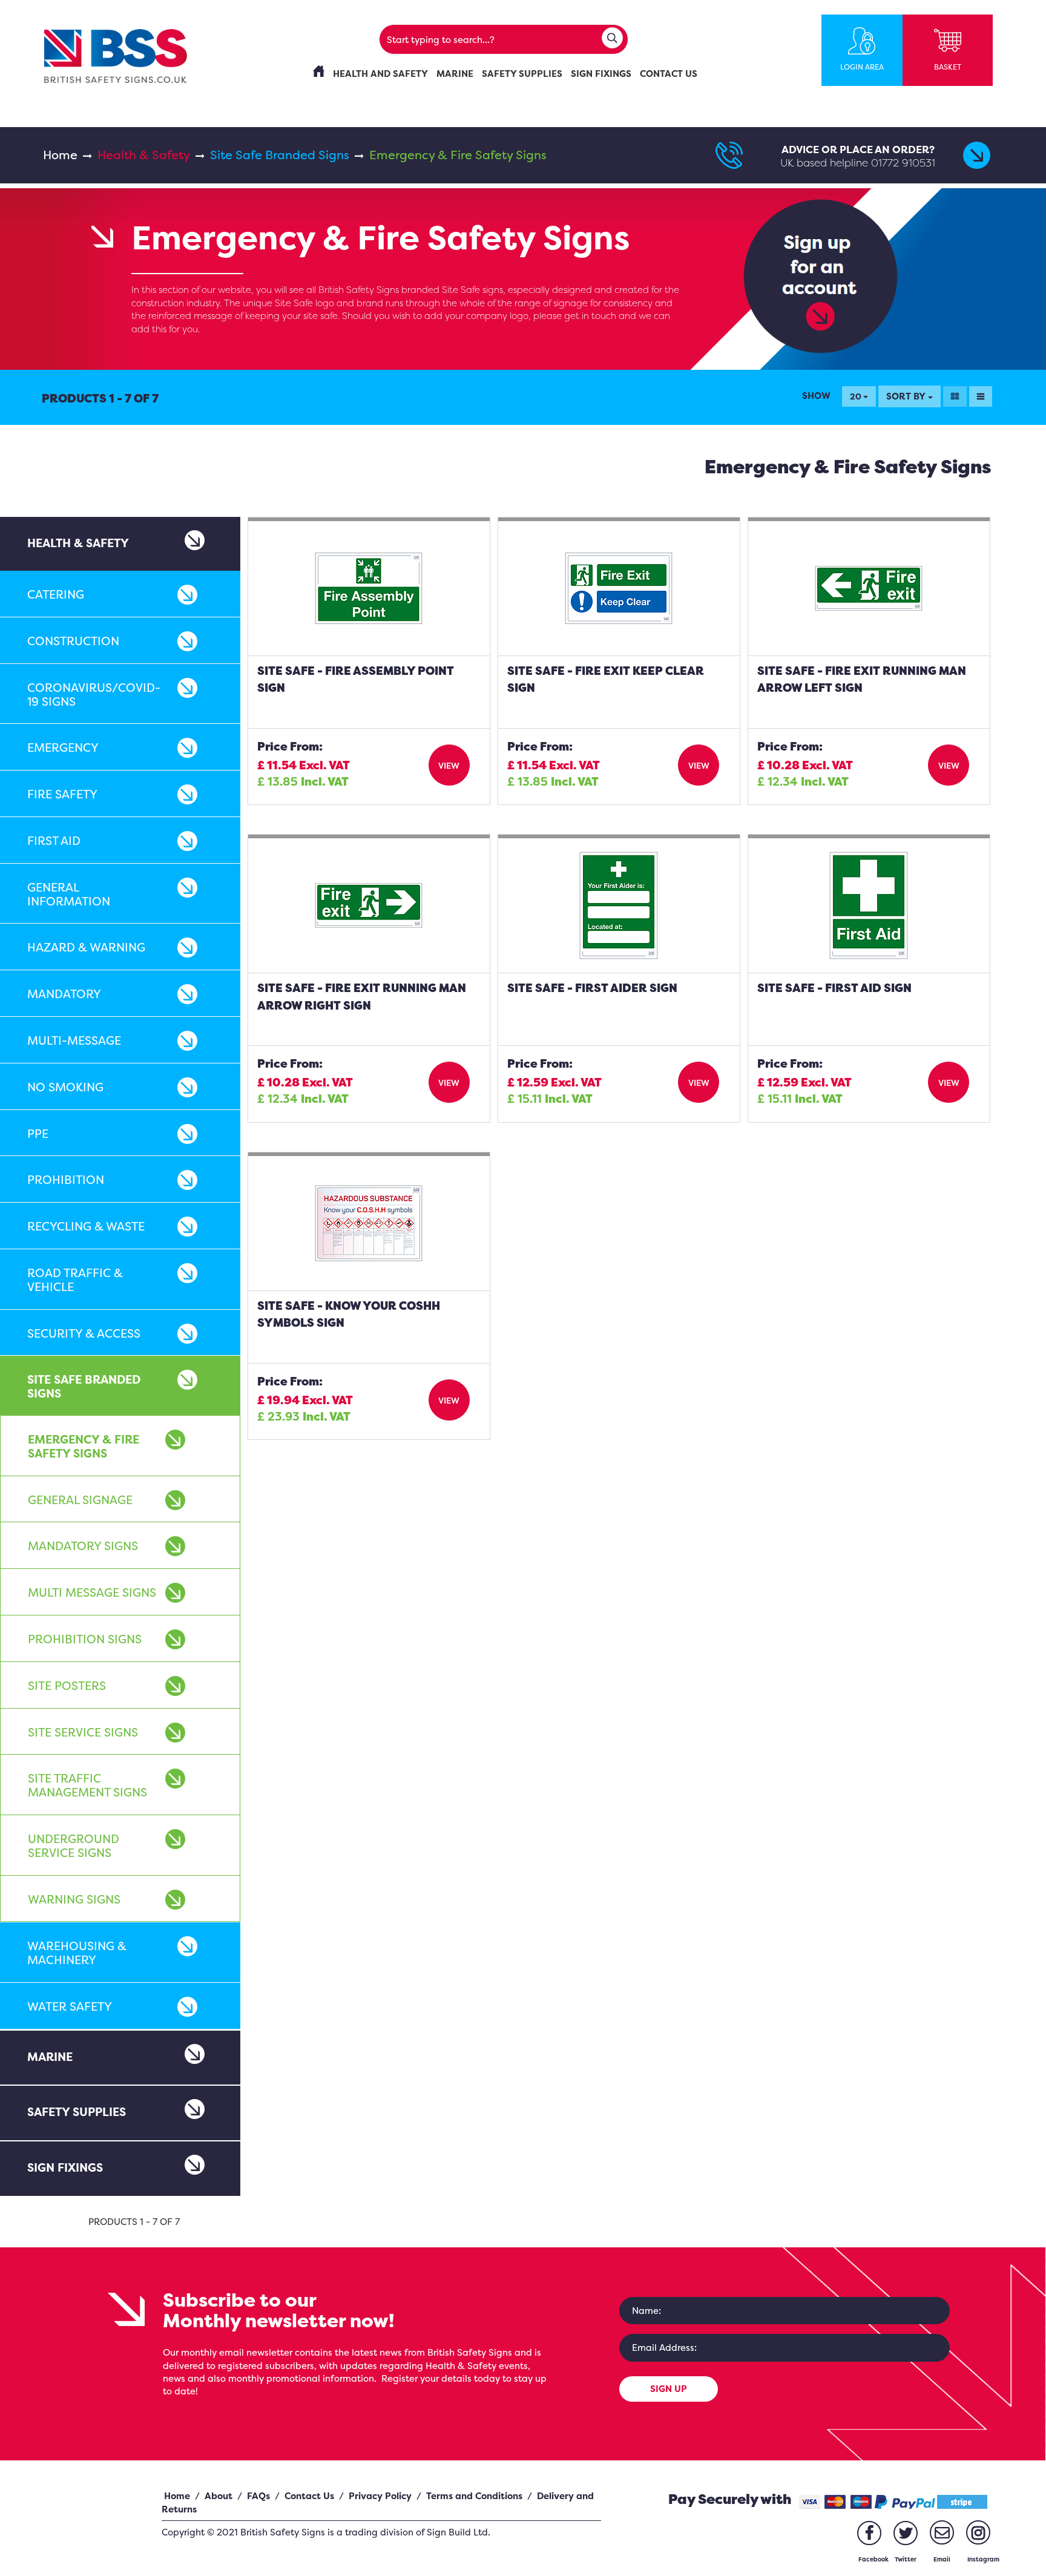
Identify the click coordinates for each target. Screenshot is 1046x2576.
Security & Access (84, 1333)
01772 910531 (903, 163)
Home (60, 155)
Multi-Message (74, 1040)
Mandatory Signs (83, 1546)
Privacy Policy (380, 2496)
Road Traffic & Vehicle (75, 1280)
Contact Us (309, 2496)
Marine (50, 2057)
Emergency (63, 747)
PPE (38, 1134)
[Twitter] (906, 2533)
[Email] (942, 2532)
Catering (56, 594)
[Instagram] (978, 2532)
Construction (73, 641)
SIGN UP (669, 2389)
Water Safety (70, 2006)
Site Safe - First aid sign (834, 988)
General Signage (80, 1500)
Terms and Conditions (474, 2496)
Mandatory (64, 994)
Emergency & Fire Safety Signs (84, 1446)
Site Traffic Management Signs (87, 1785)
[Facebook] (869, 2533)
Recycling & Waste (86, 1226)
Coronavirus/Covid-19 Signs (94, 695)
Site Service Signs (83, 1732)
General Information (69, 894)
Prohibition (66, 1180)
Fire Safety (62, 794)
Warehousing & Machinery (77, 1953)
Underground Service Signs (74, 1846)
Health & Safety (144, 155)
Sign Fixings (65, 2167)
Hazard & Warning (86, 947)
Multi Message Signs (92, 1592)
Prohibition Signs (85, 1639)
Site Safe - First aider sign (592, 988)
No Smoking (65, 1087)
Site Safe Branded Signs (280, 155)
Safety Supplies (77, 2112)
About (219, 2496)
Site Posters (67, 1686)
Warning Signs (74, 1899)
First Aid (54, 841)
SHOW (816, 396)
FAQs (258, 2496)
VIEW (449, 765)
